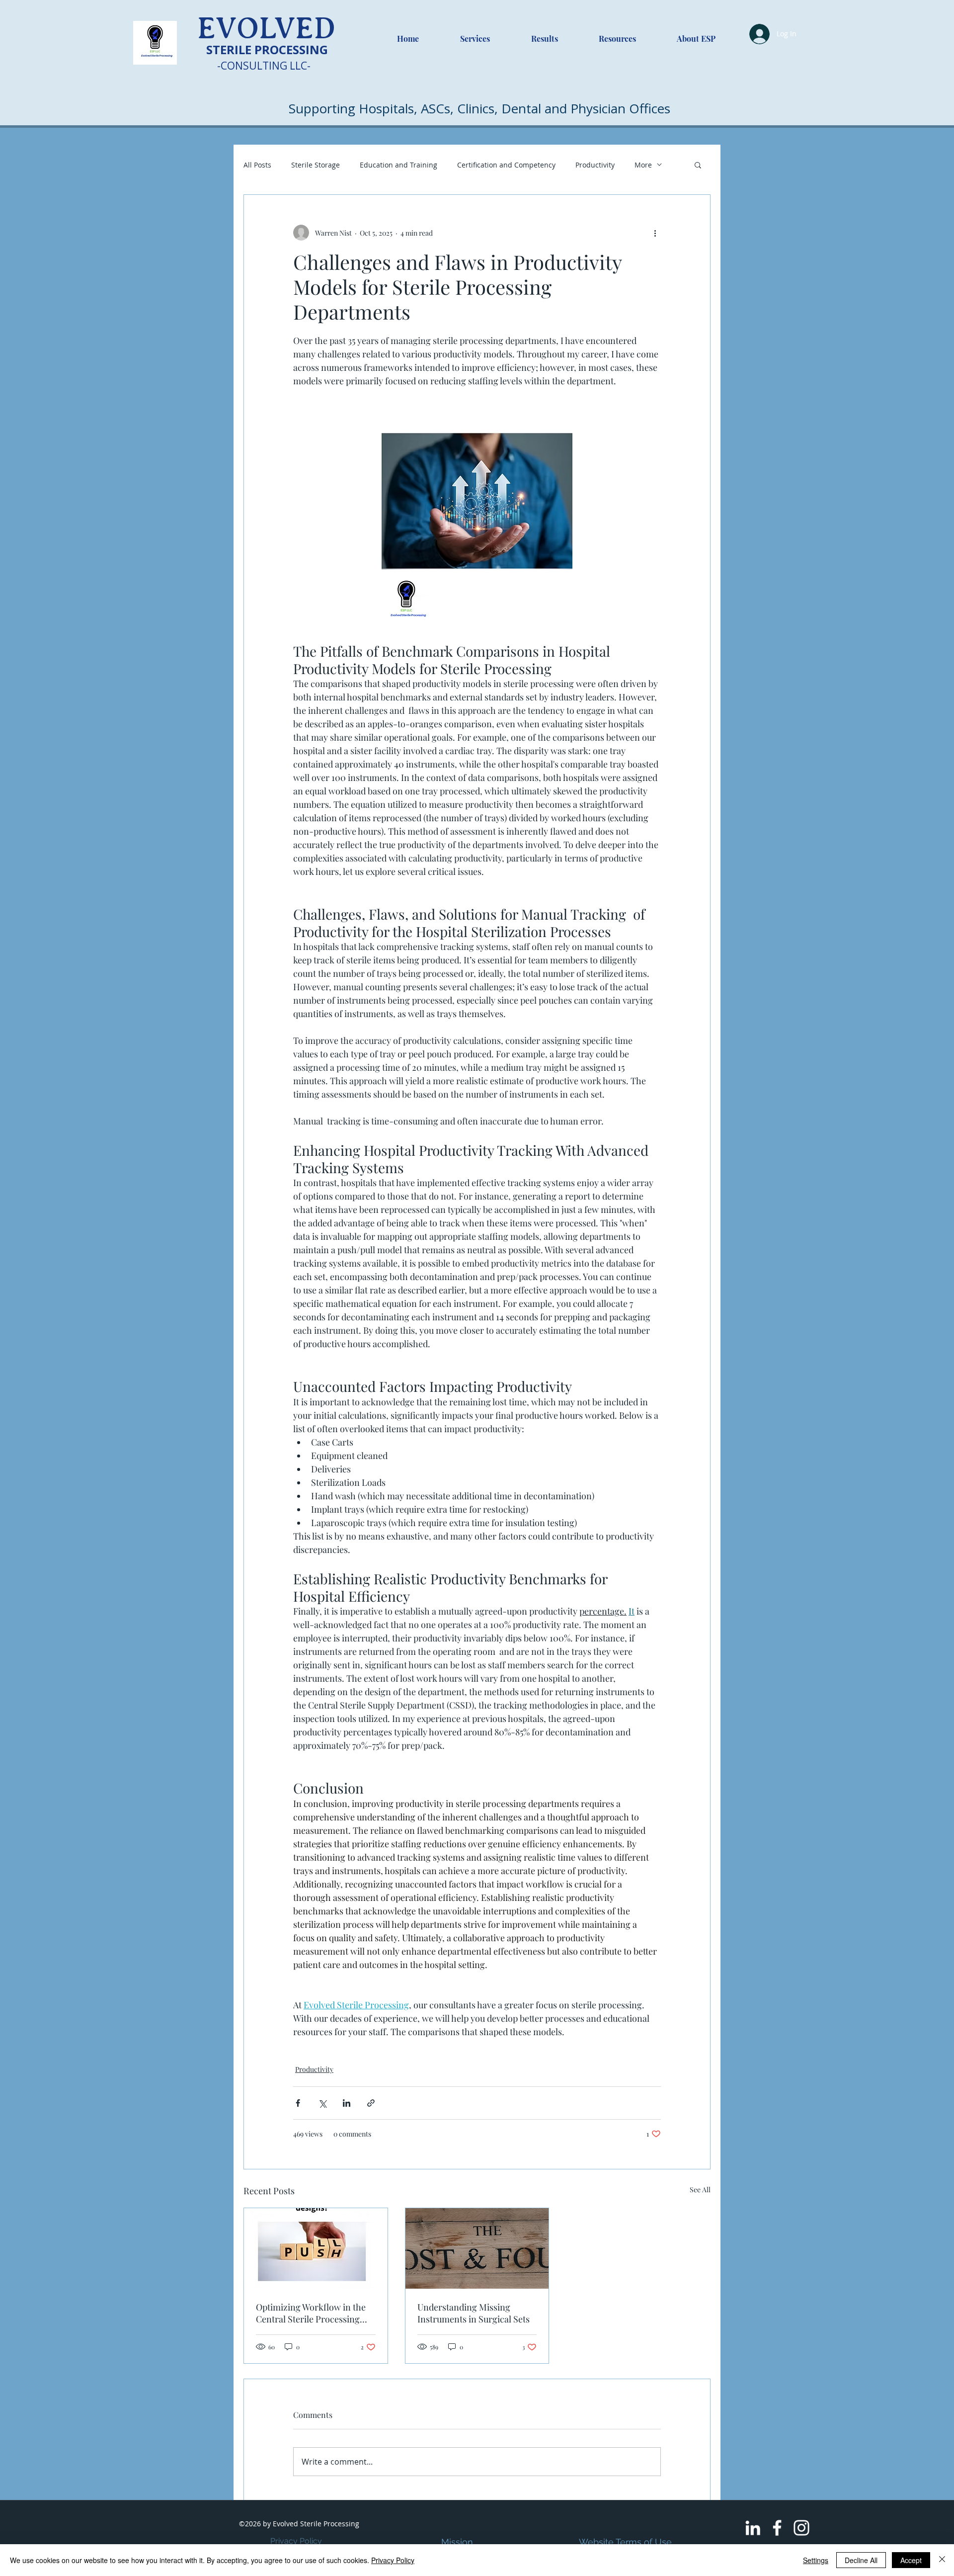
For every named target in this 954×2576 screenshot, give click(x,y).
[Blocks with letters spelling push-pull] (316, 2248)
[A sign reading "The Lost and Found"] (477, 2248)
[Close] (942, 2560)
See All (700, 2190)
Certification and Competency (506, 165)
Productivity (595, 165)
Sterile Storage (316, 165)
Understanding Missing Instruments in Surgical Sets (474, 2313)
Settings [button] (816, 2560)
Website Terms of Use (625, 2542)
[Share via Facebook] (298, 2103)
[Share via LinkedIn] (347, 2103)
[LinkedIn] (753, 2528)
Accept (911, 2560)
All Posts (257, 165)
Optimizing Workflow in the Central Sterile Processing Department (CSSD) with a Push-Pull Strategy (311, 2313)
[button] (698, 165)
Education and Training (398, 165)
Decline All (861, 2560)
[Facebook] (777, 2528)
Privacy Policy (296, 2541)
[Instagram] (801, 2528)
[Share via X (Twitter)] (322, 2103)
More (643, 165)
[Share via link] (371, 2103)
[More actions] (655, 233)
